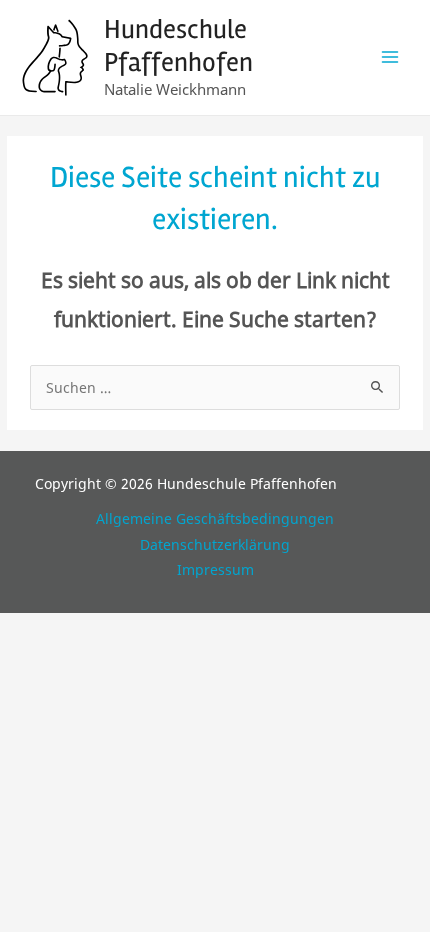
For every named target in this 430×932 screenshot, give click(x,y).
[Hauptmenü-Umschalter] (390, 57)
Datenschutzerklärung (215, 544)
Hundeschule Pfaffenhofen (178, 46)
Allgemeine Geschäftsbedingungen (215, 518)
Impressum (215, 569)
